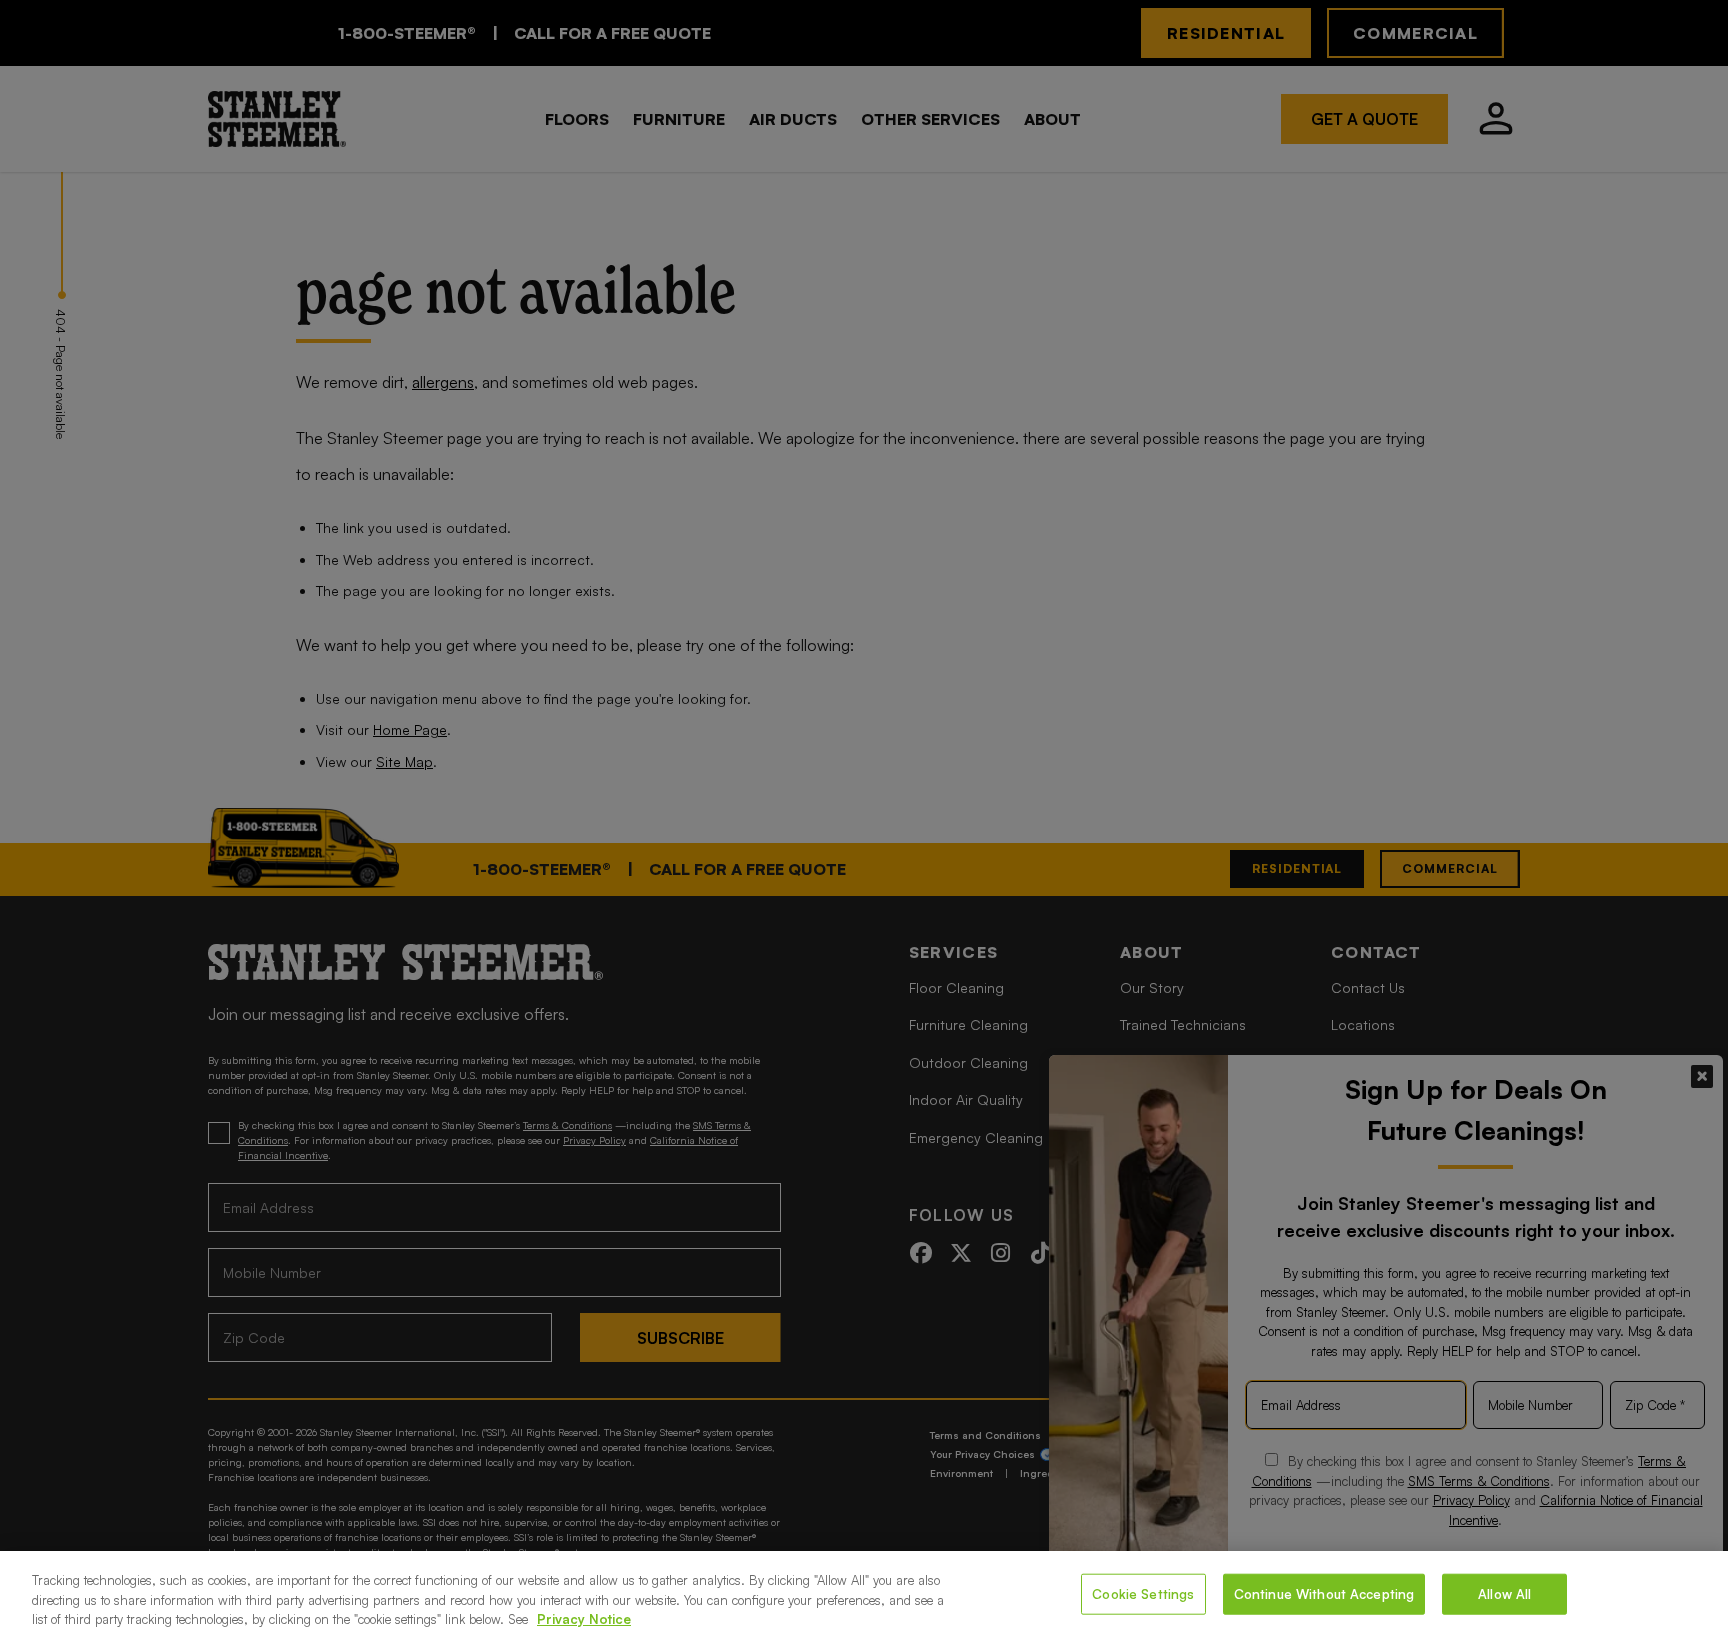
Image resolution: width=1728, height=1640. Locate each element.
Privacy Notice (584, 1619)
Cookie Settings (1143, 1593)
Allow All (1504, 1593)
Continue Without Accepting (1324, 1593)
